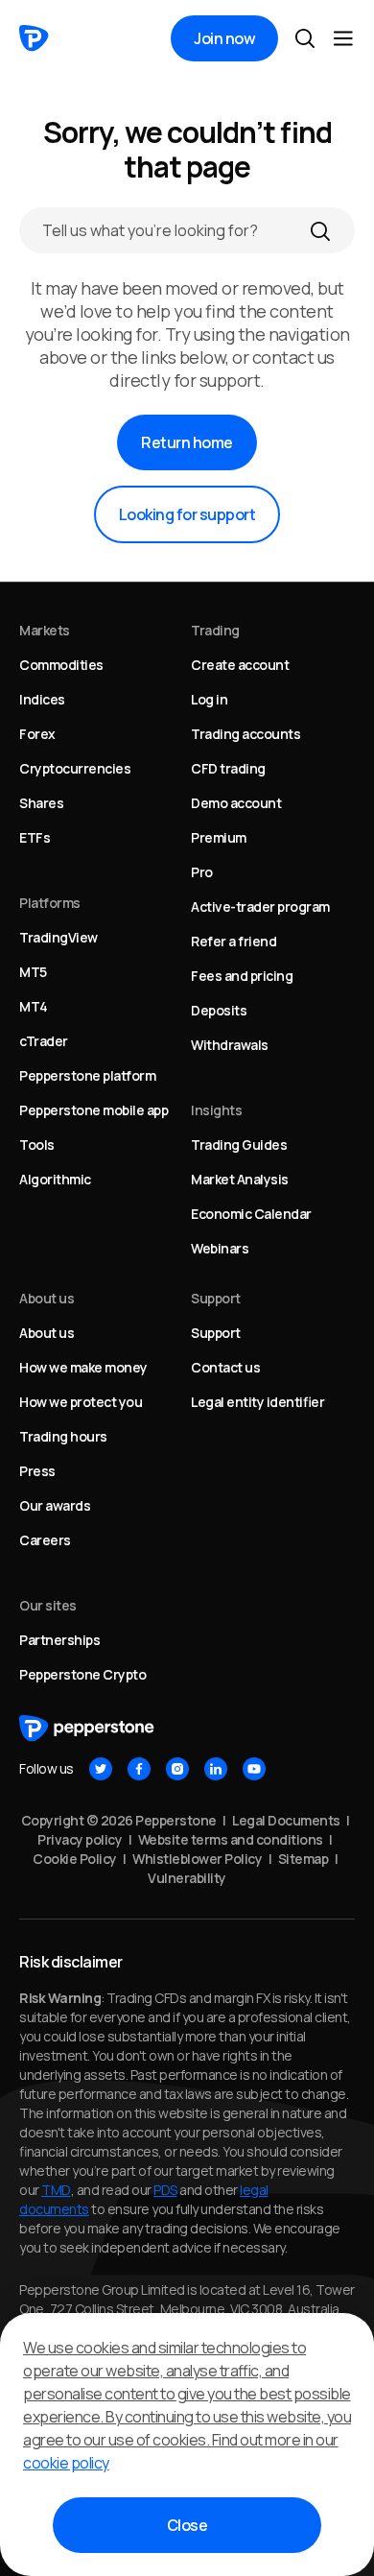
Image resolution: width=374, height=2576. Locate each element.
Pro (202, 872)
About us (47, 1333)
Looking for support (187, 514)
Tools (37, 1145)
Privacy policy (80, 1839)
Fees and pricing (242, 976)
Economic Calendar (251, 1214)
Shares (41, 803)
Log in (209, 699)
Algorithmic (55, 1179)
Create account (240, 665)
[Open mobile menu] (343, 38)
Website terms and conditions (231, 1839)
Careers (45, 1540)
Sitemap (304, 1859)
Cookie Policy (75, 1859)
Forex (37, 734)
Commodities (61, 665)
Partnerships (59, 1640)
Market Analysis (240, 1179)
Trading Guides (239, 1145)
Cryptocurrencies (75, 768)
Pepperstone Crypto (82, 1674)
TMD (56, 2190)
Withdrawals (230, 1045)
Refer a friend (234, 941)
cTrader (44, 1041)
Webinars (220, 1248)
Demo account (236, 803)
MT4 (34, 1006)
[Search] (320, 230)
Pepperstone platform (87, 1075)
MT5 (33, 972)
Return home (187, 442)
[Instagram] (177, 1769)
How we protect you (81, 1402)
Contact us (225, 1367)
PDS (165, 2190)
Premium (219, 837)
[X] (101, 1769)
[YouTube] (254, 1769)
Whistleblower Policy (197, 1859)
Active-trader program (260, 906)
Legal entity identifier (257, 1402)
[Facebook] (139, 1769)
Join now (224, 38)
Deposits (219, 1010)
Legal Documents (286, 1820)
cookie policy (66, 2463)
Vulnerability (187, 1878)
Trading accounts (245, 734)
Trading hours (63, 1436)
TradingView (58, 937)
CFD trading (228, 768)
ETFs (35, 837)
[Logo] (34, 38)
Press (37, 1471)
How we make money (83, 1367)
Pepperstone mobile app (93, 1110)
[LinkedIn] (216, 1769)
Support (216, 1333)
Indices (42, 699)
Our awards (55, 1505)
